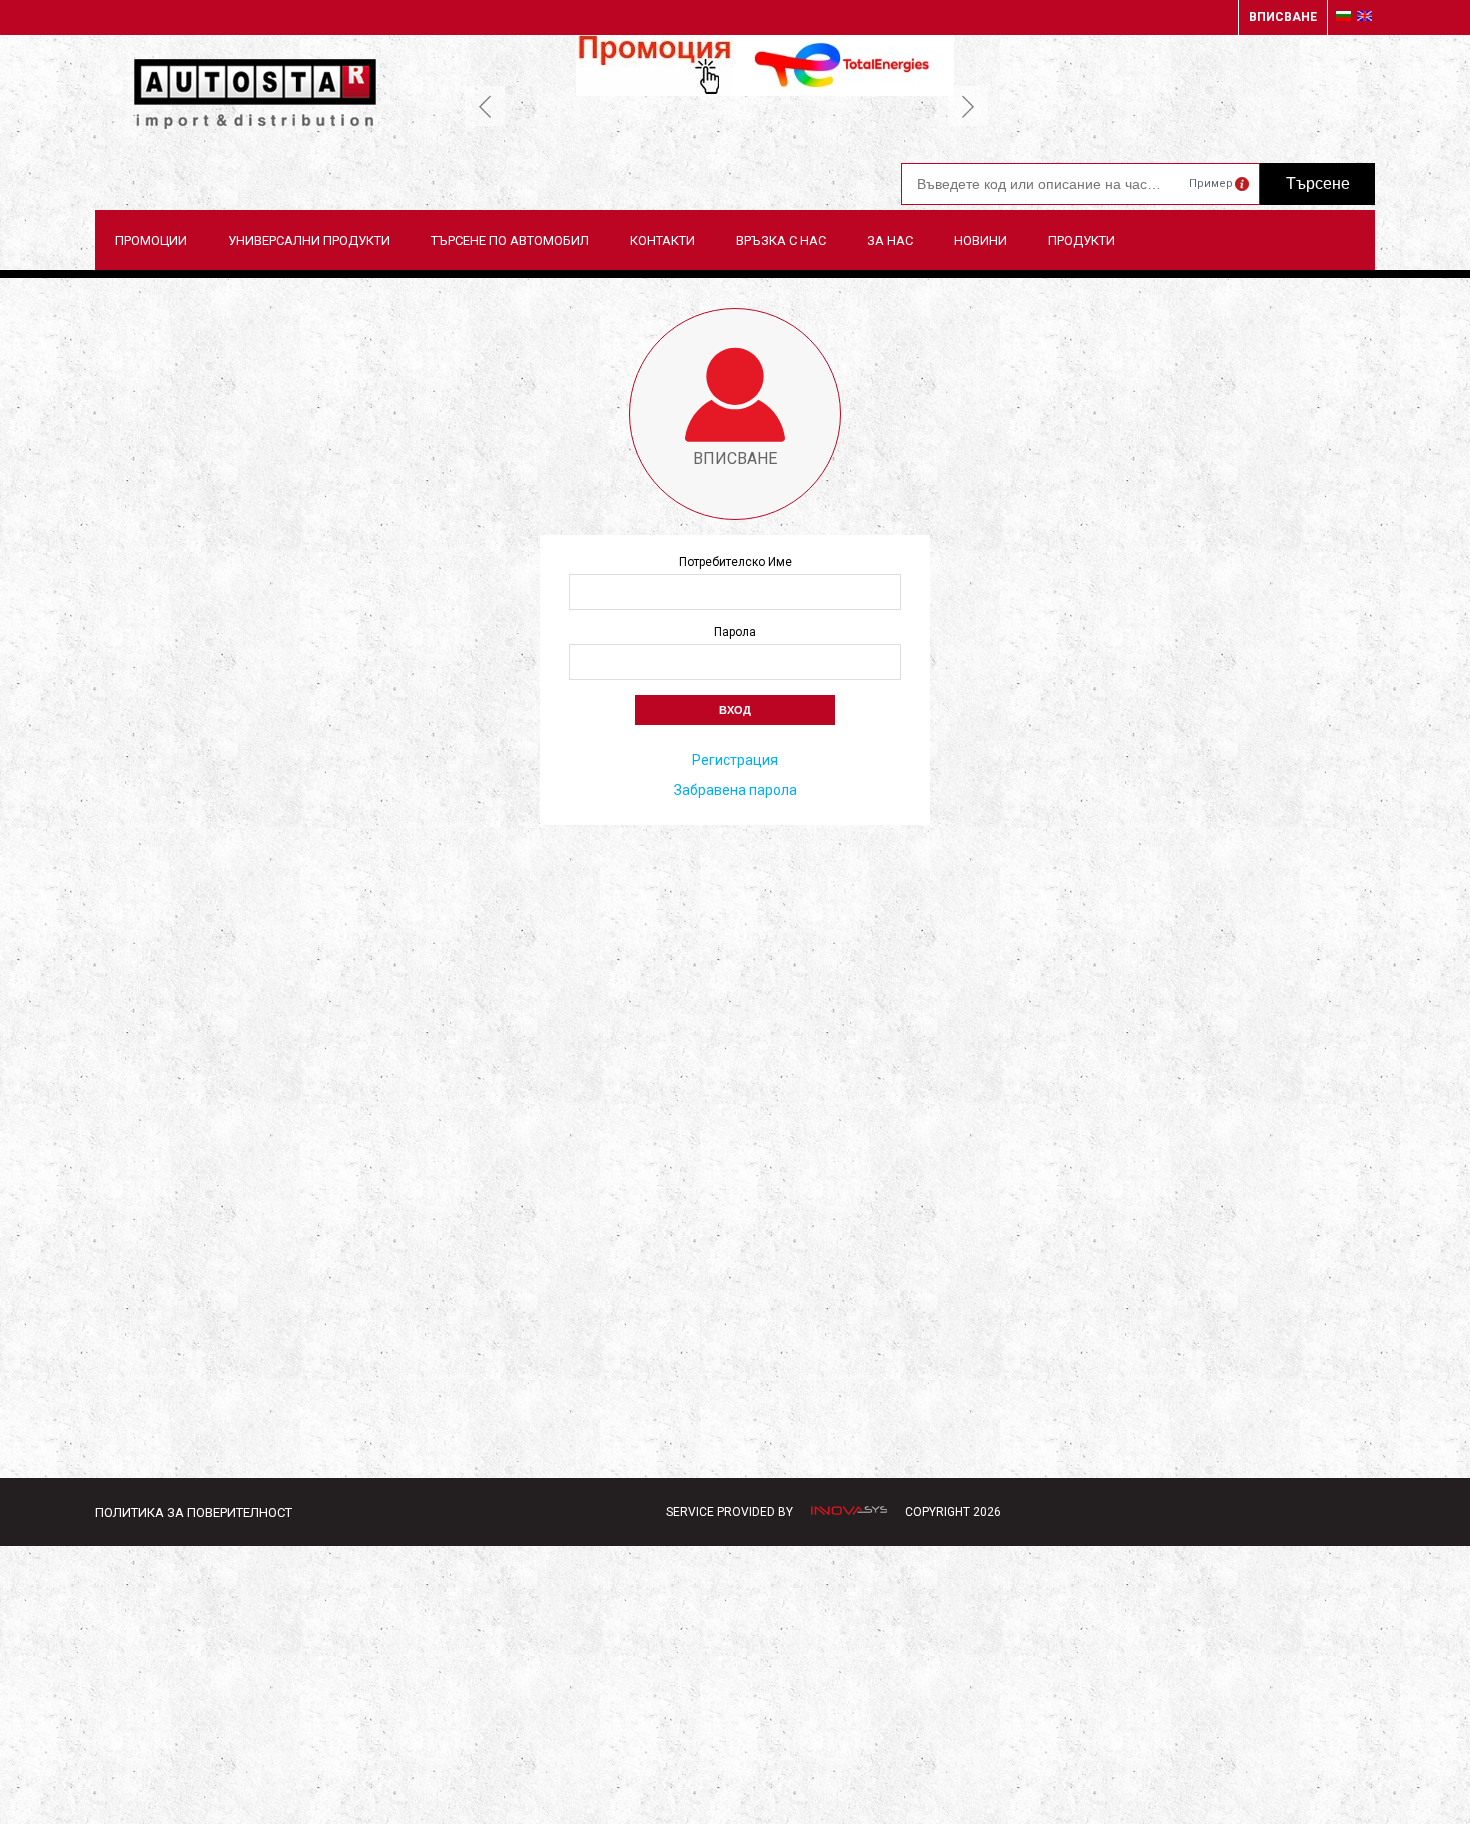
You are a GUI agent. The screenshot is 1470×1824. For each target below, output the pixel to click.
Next (968, 106)
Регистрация (735, 760)
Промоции (151, 240)
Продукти (1081, 240)
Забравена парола (735, 790)
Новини (980, 240)
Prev (485, 106)
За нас (890, 240)
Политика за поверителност (193, 1512)
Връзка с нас (781, 240)
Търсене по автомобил (510, 240)
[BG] (1343, 17)
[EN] (1364, 17)
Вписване (1283, 17)
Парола (735, 632)
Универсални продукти (309, 240)
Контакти (662, 240)
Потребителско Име (735, 562)
